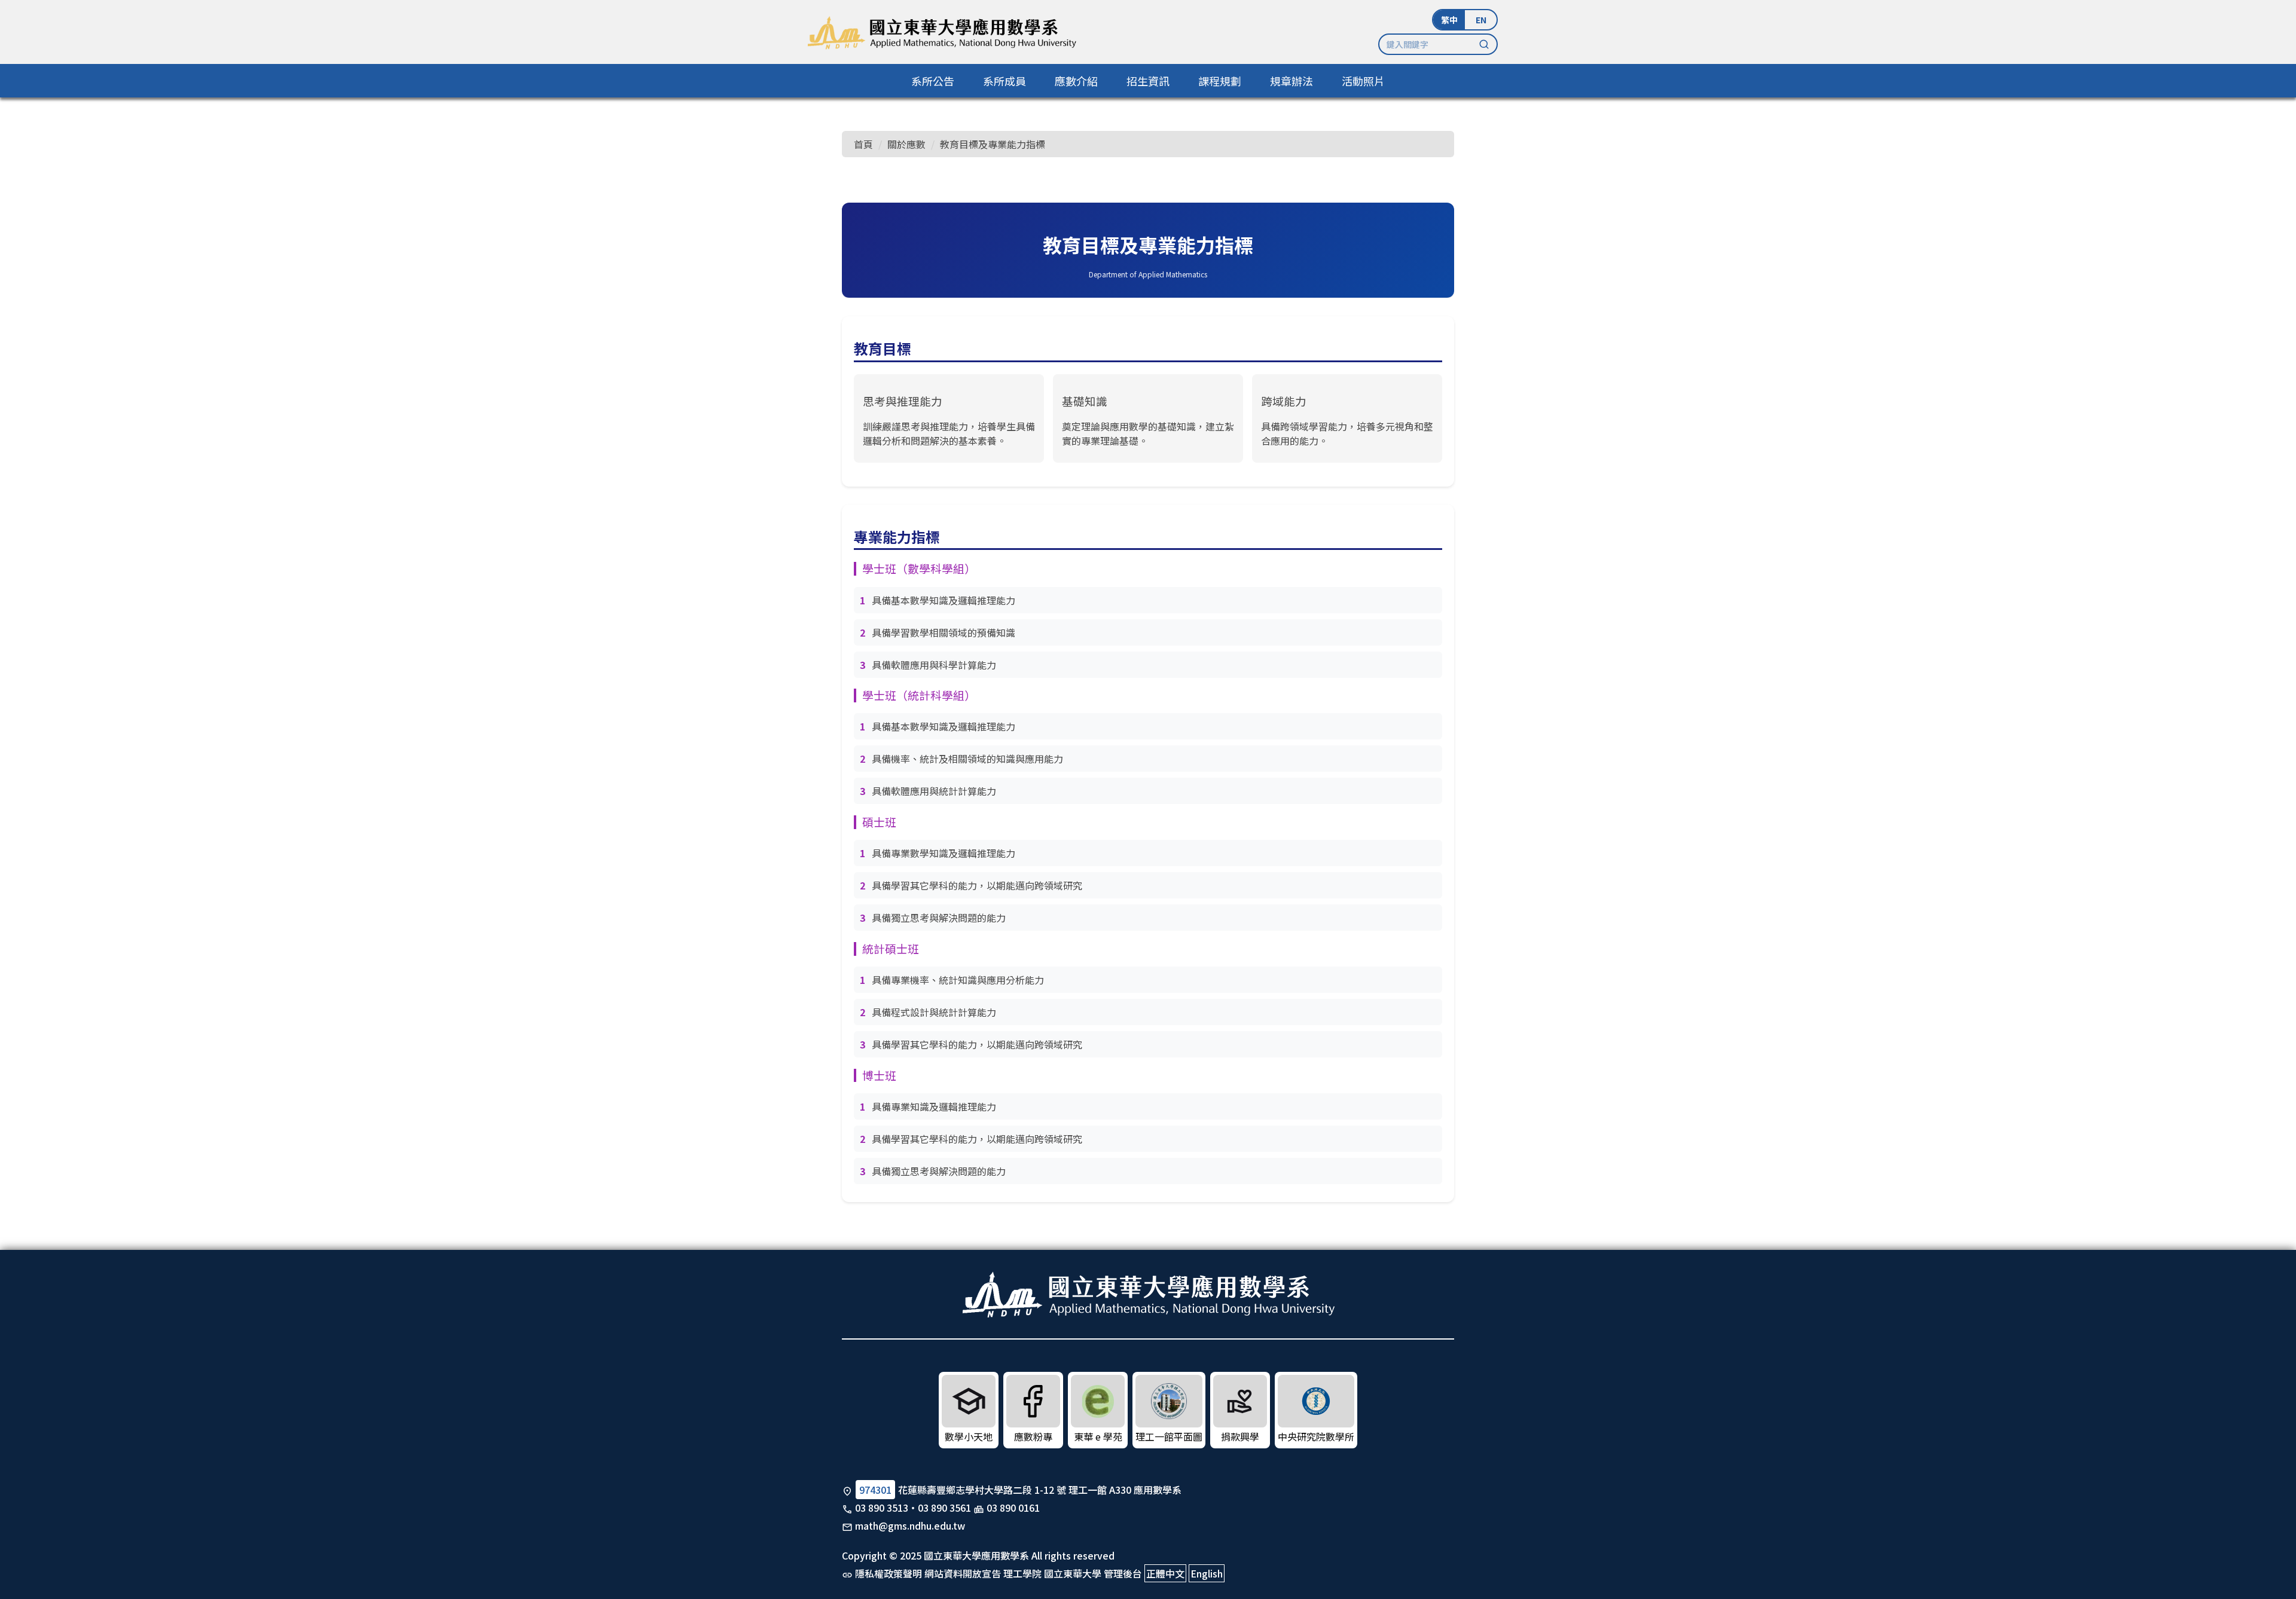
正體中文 (1165, 1573)
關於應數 (906, 144)
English (1207, 1573)
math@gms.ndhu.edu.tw (910, 1525)
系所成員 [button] (1004, 81)
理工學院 (1022, 1573)
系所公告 (933, 81)
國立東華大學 (1073, 1573)
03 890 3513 (882, 1508)
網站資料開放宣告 (963, 1573)
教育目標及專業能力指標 (993, 144)
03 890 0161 (1013, 1508)
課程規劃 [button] (1220, 81)
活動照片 (1363, 81)
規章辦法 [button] (1291, 81)
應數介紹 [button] (1076, 81)
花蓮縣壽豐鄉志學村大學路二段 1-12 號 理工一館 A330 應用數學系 (1040, 1490)
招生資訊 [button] (1148, 81)
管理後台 (1123, 1573)
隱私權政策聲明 (889, 1573)
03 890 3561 (944, 1508)
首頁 (863, 144)
